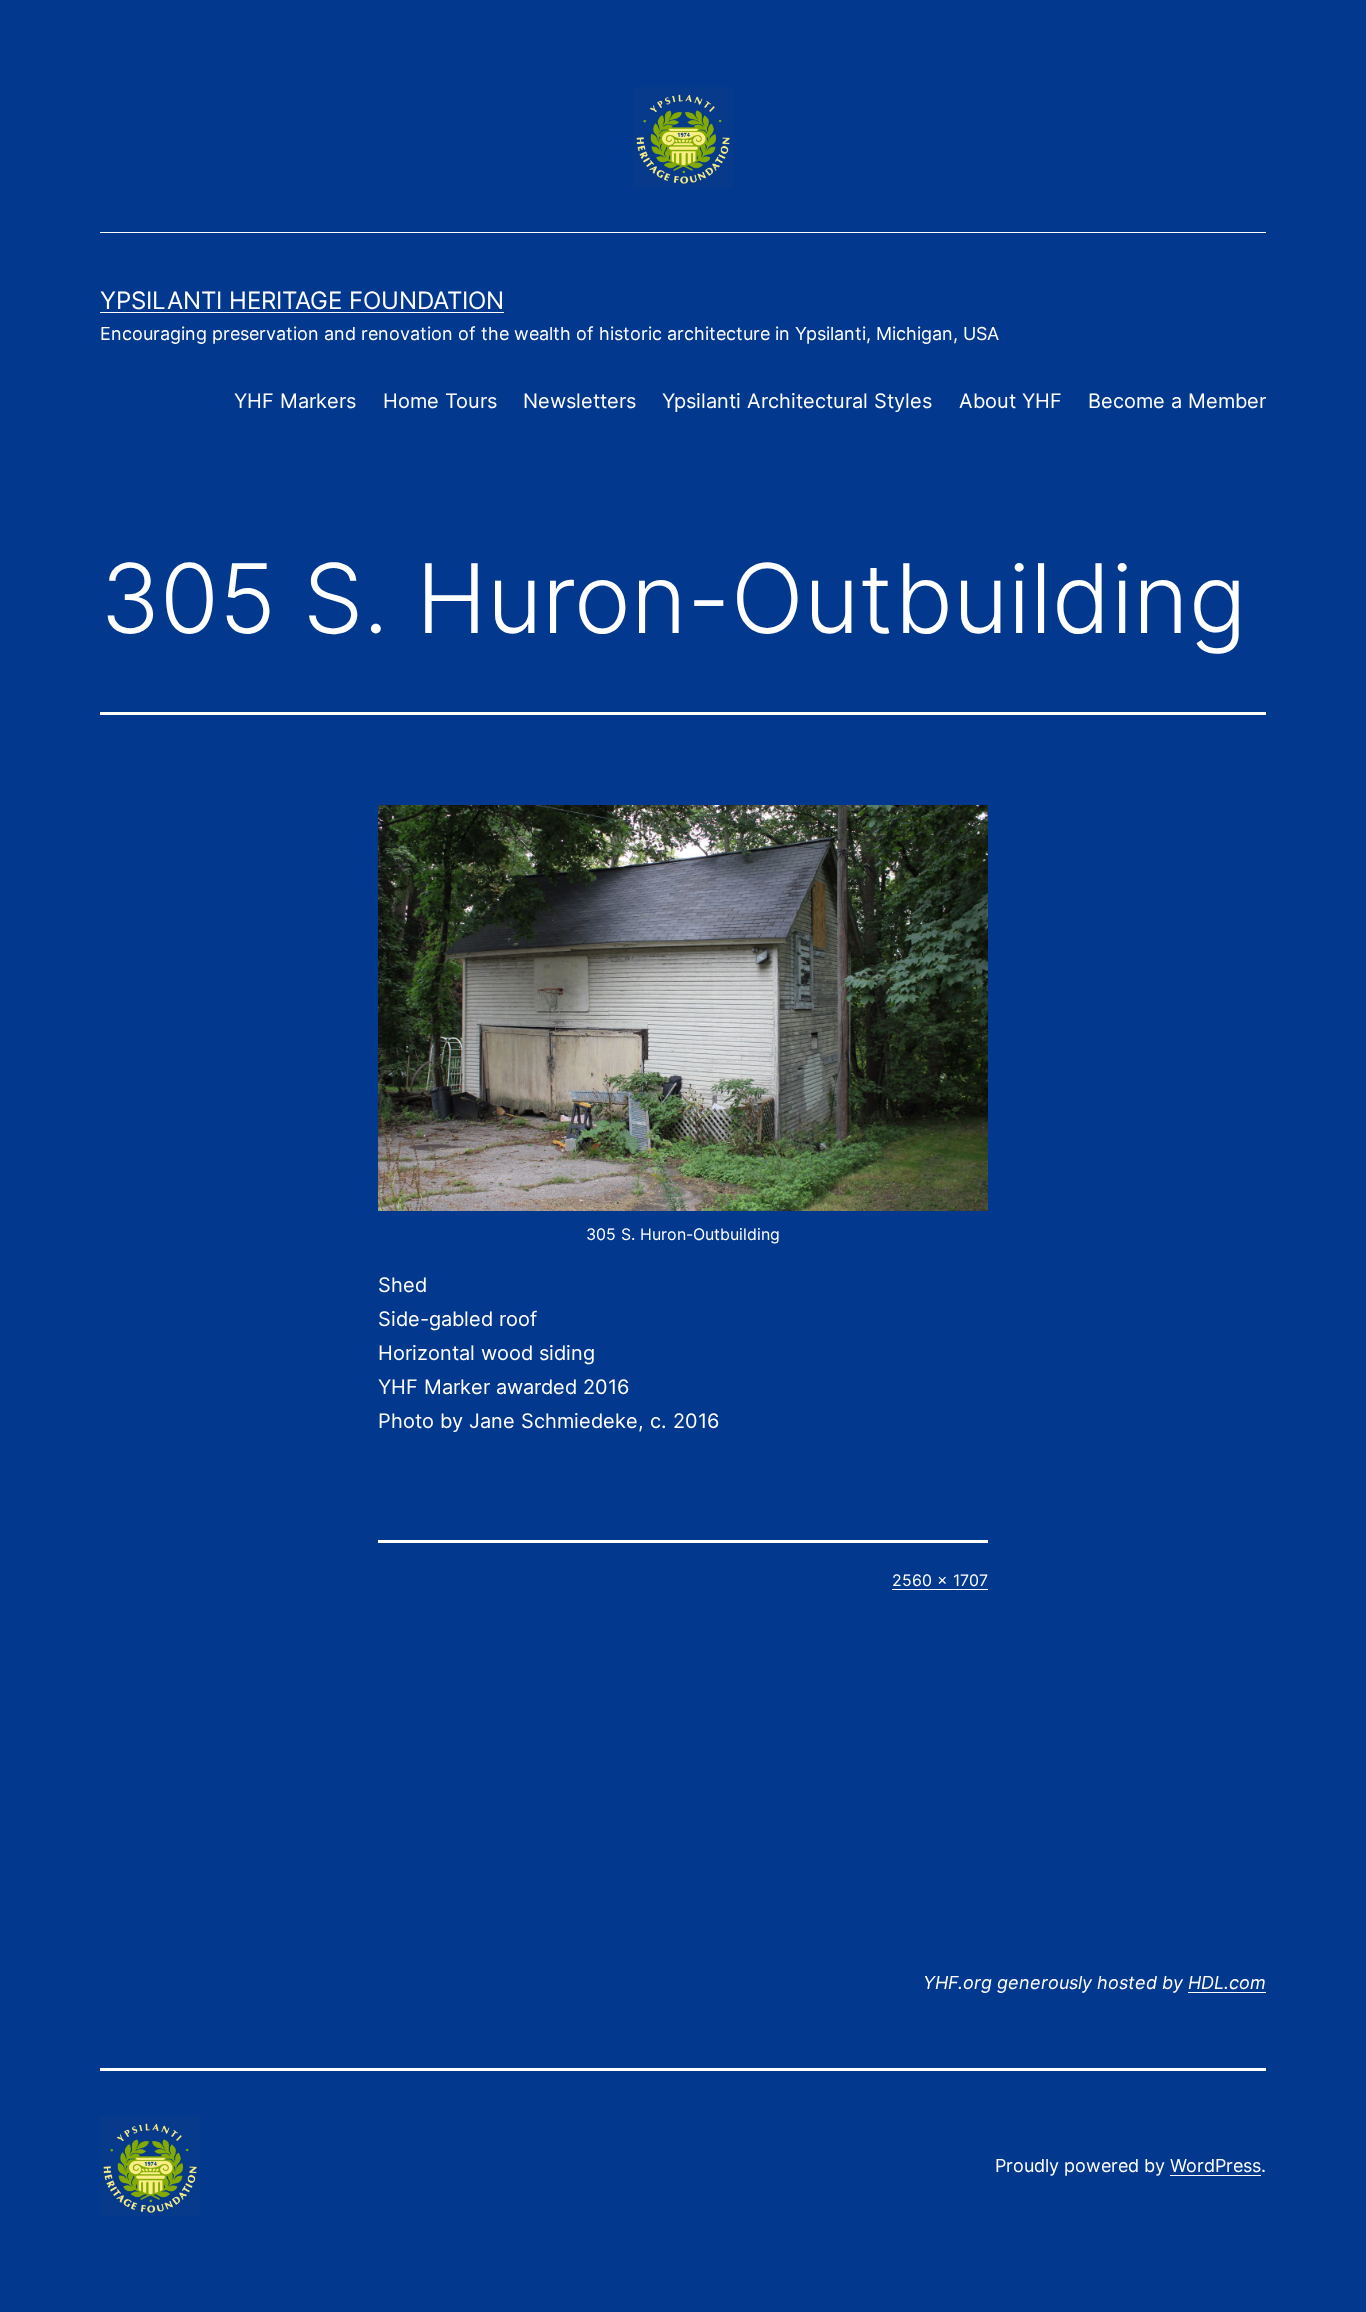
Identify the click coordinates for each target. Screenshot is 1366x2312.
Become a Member (1177, 401)
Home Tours (440, 401)
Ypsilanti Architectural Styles (797, 401)
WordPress (1215, 2165)
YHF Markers (295, 401)
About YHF (1010, 401)
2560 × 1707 (940, 1580)
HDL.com (1227, 1982)
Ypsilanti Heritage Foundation (302, 300)
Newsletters (579, 401)
